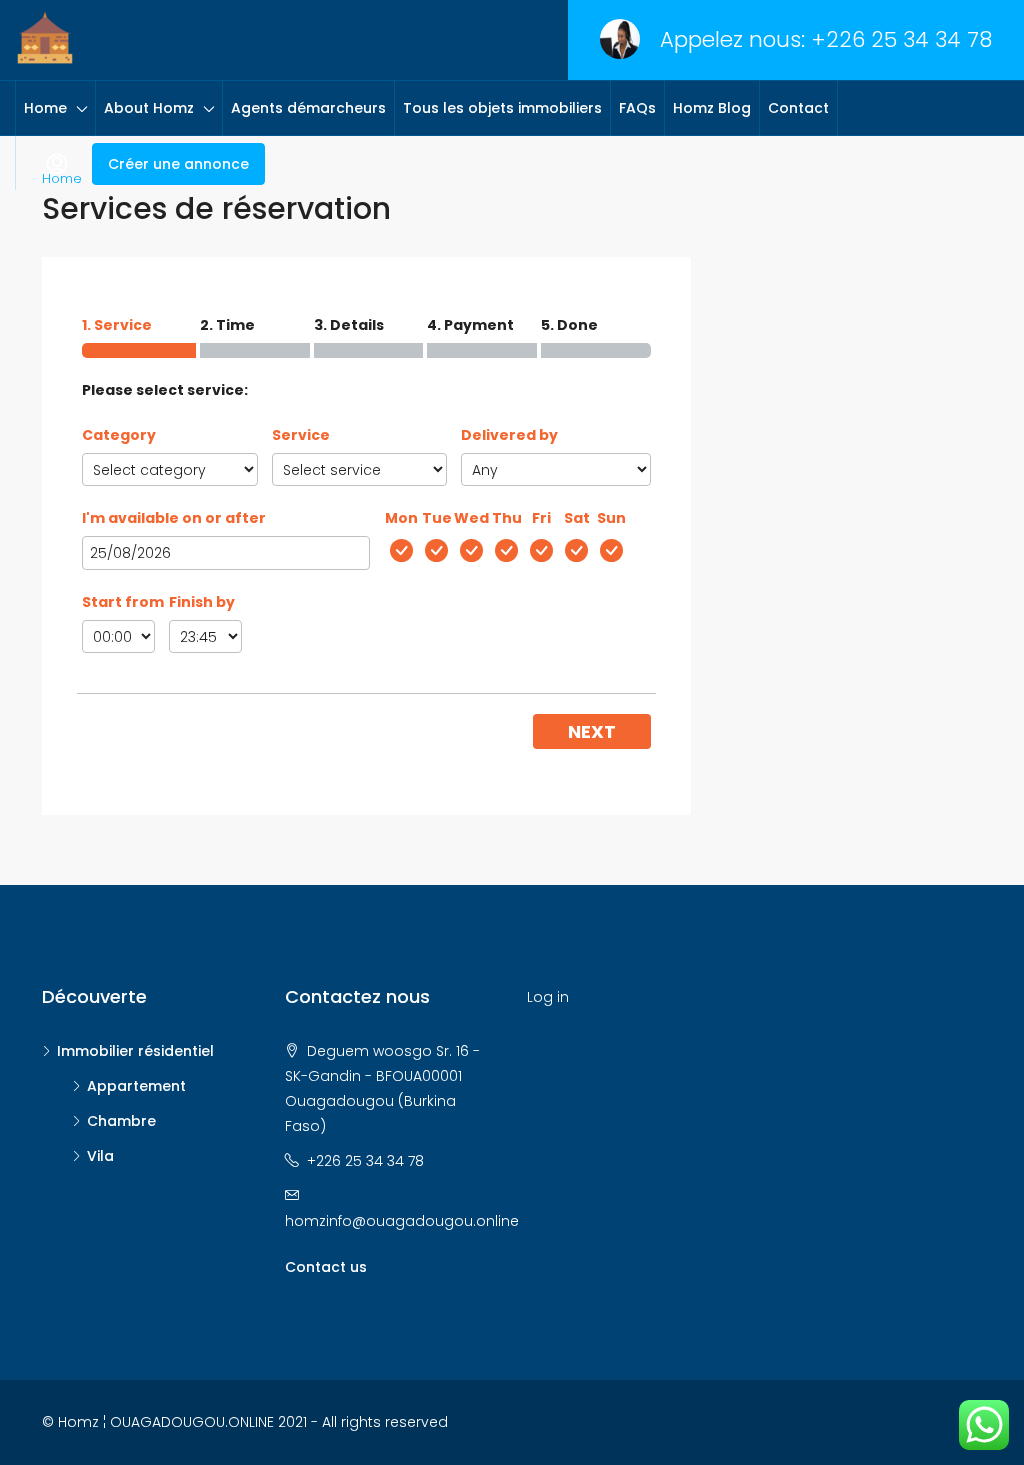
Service (301, 435)
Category (119, 435)
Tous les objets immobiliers (502, 108)
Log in (548, 997)
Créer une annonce (178, 164)
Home (45, 108)
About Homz (149, 108)
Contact (798, 108)
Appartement (136, 1086)
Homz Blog (712, 108)
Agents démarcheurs (308, 108)
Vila (100, 1156)
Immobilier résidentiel (135, 1051)
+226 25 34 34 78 (901, 39)
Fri (541, 518)
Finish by (202, 602)
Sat (577, 518)
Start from (123, 602)
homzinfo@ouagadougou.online (402, 1221)
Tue (437, 518)
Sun (611, 518)
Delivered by (509, 435)
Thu (507, 518)
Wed (471, 518)
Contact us (326, 1267)
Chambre (121, 1121)
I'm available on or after (174, 518)
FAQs (637, 108)
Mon (401, 518)
